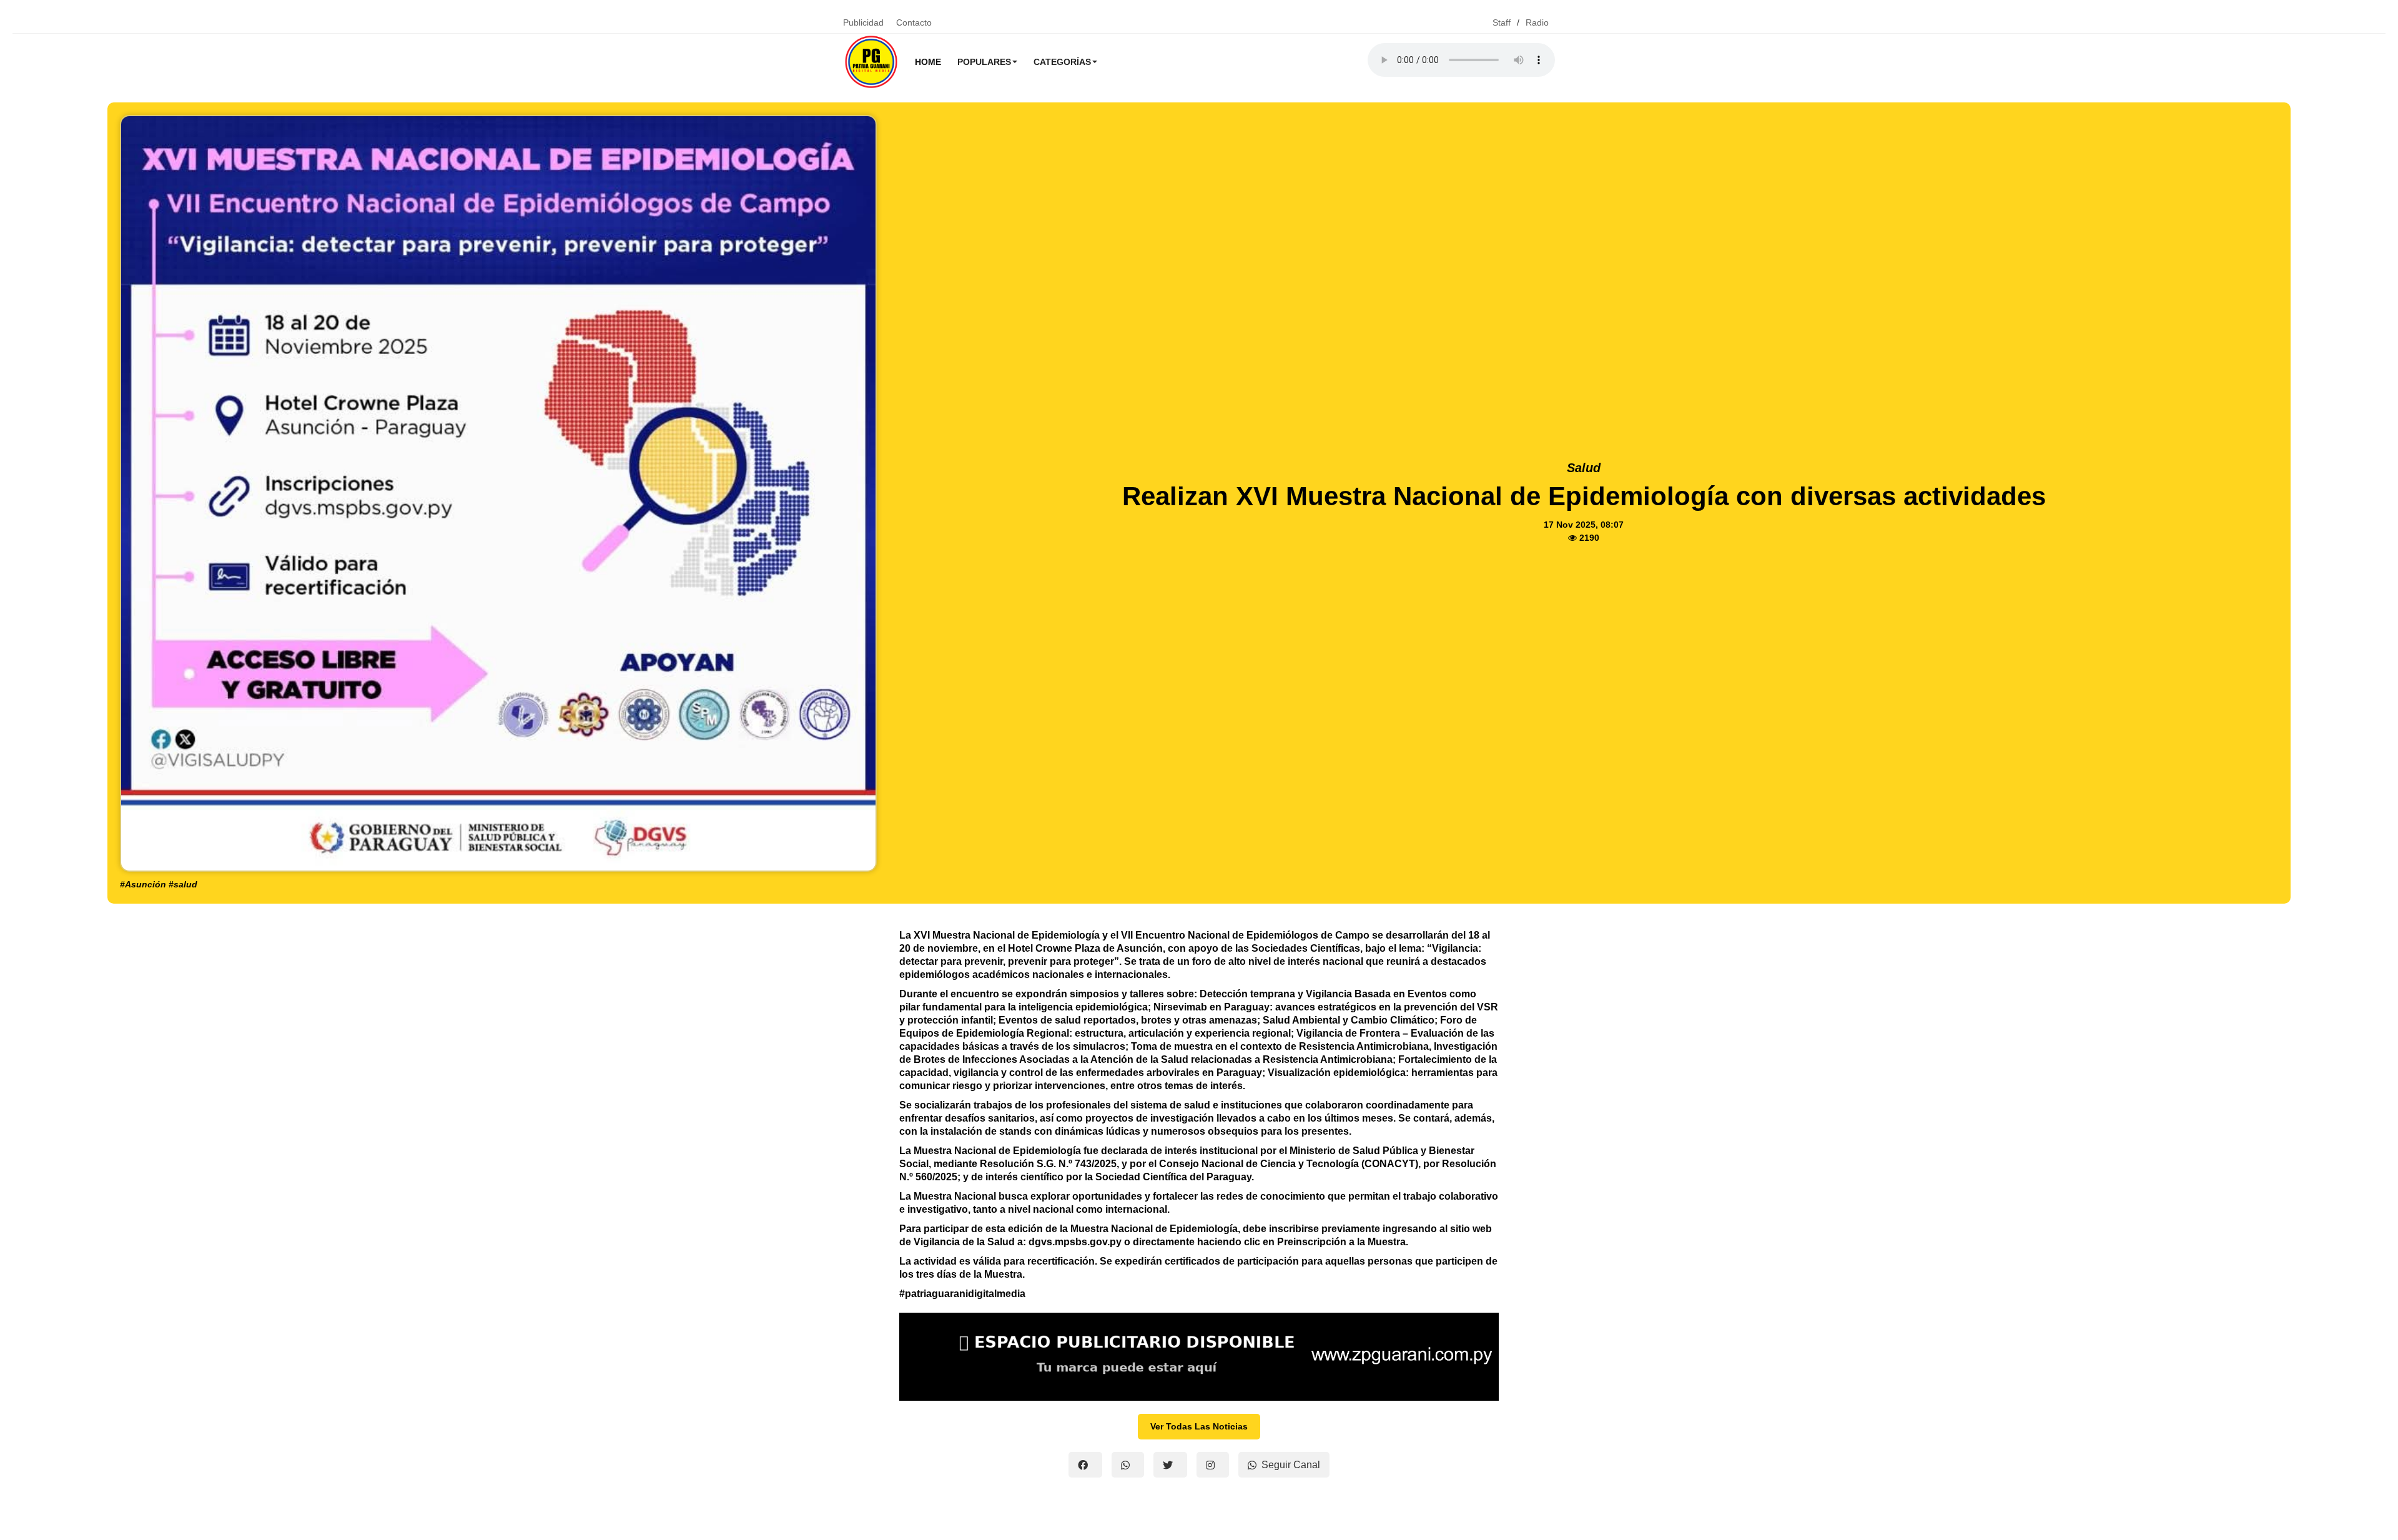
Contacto (914, 22)
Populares (984, 62)
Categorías (1062, 62)
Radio (1537, 22)
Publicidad (863, 22)
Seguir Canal (1291, 1465)
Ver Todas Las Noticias (1199, 1426)
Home (928, 62)
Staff (1502, 22)
